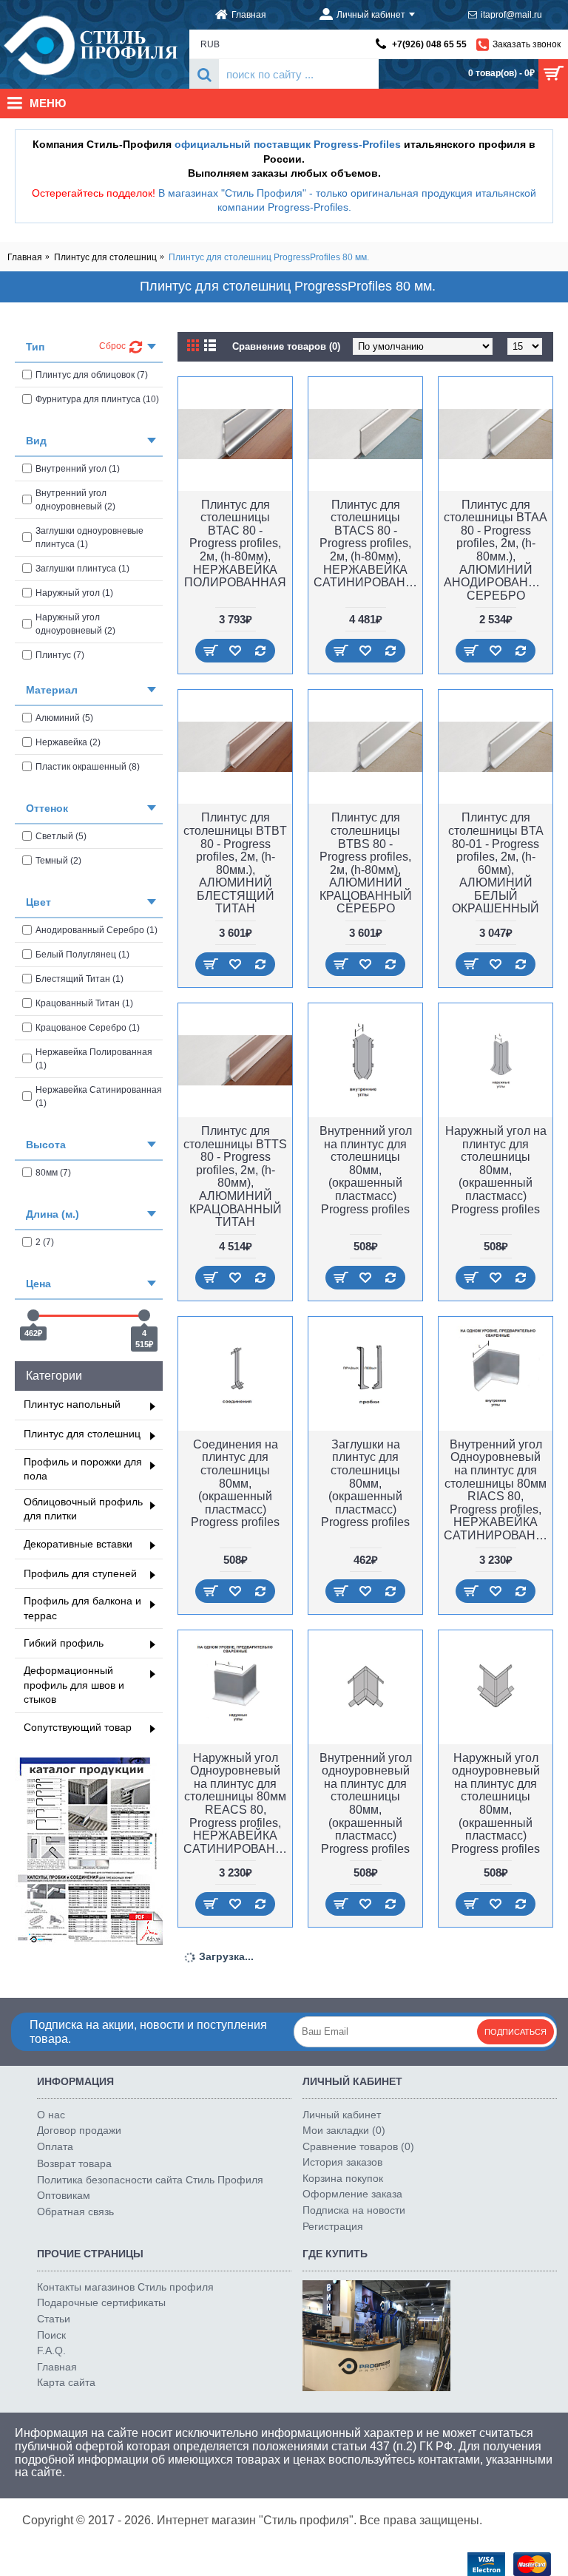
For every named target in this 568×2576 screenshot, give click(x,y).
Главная (25, 257)
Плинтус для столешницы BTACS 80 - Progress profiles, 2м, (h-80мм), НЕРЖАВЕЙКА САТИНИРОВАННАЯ (368, 544)
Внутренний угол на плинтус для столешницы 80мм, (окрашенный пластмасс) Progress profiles (366, 1170)
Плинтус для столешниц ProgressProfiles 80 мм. (269, 257)
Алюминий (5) (64, 718)
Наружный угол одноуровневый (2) (75, 624)
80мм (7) (53, 1173)
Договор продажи (79, 2130)
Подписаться (515, 2032)
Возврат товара (74, 2163)
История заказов (342, 2162)
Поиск (51, 2335)
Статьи (54, 2319)
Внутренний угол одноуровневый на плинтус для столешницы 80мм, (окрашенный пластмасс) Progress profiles (366, 1803)
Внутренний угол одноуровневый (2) (75, 500)
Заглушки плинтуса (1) (82, 569)
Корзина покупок (343, 2178)
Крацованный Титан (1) (84, 1003)
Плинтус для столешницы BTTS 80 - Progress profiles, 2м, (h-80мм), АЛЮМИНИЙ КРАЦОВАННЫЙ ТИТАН (235, 1176)
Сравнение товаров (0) (286, 346)
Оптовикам (64, 2195)
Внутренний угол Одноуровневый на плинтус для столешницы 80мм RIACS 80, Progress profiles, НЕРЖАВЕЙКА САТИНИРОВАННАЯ (498, 1490)
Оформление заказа (352, 2194)
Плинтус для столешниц (105, 257)
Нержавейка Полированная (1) (94, 1059)
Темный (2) (58, 861)
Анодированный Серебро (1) (97, 930)
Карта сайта (66, 2382)
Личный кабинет (342, 2115)
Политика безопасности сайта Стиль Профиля (150, 2180)
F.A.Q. (51, 2350)
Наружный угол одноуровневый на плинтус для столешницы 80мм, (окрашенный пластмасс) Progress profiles (496, 1803)
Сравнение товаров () (358, 2146)
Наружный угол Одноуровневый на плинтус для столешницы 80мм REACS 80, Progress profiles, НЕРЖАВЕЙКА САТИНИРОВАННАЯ (238, 1803)
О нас (51, 2115)
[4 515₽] (144, 1315)
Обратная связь (75, 2211)
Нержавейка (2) (68, 742)
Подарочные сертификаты (101, 2302)
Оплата (55, 2146)
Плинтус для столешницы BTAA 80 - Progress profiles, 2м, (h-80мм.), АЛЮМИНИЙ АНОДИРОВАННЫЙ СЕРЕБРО (498, 550)
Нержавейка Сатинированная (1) (99, 1097)
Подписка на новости (354, 2210)
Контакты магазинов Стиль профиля (125, 2287)
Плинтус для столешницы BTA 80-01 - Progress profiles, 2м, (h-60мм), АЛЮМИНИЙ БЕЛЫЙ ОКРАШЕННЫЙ (496, 863)
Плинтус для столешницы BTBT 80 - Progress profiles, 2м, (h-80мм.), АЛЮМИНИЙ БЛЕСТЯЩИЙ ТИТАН (235, 863)
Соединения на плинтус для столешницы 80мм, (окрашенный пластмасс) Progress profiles (235, 1484)
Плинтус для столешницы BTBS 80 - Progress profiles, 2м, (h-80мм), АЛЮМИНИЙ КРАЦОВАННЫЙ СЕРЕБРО (366, 863)
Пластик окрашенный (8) (88, 767)
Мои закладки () (344, 2130)
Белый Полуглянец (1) (82, 955)
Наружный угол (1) (74, 593)
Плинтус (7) (60, 655)
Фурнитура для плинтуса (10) (97, 399)
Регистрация (333, 2226)
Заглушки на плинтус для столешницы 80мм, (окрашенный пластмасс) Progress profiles (365, 1484)
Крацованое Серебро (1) (88, 1028)
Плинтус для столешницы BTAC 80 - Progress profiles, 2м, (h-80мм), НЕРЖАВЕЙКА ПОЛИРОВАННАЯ (235, 544)
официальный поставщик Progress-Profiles (288, 144)
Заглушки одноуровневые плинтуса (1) (89, 538)
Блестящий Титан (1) (80, 979)
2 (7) (45, 1242)
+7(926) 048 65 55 (429, 44)
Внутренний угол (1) (78, 469)
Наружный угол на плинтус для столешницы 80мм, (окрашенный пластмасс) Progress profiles (496, 1170)
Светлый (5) (61, 836)
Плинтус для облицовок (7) (92, 375)
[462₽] (33, 1315)
